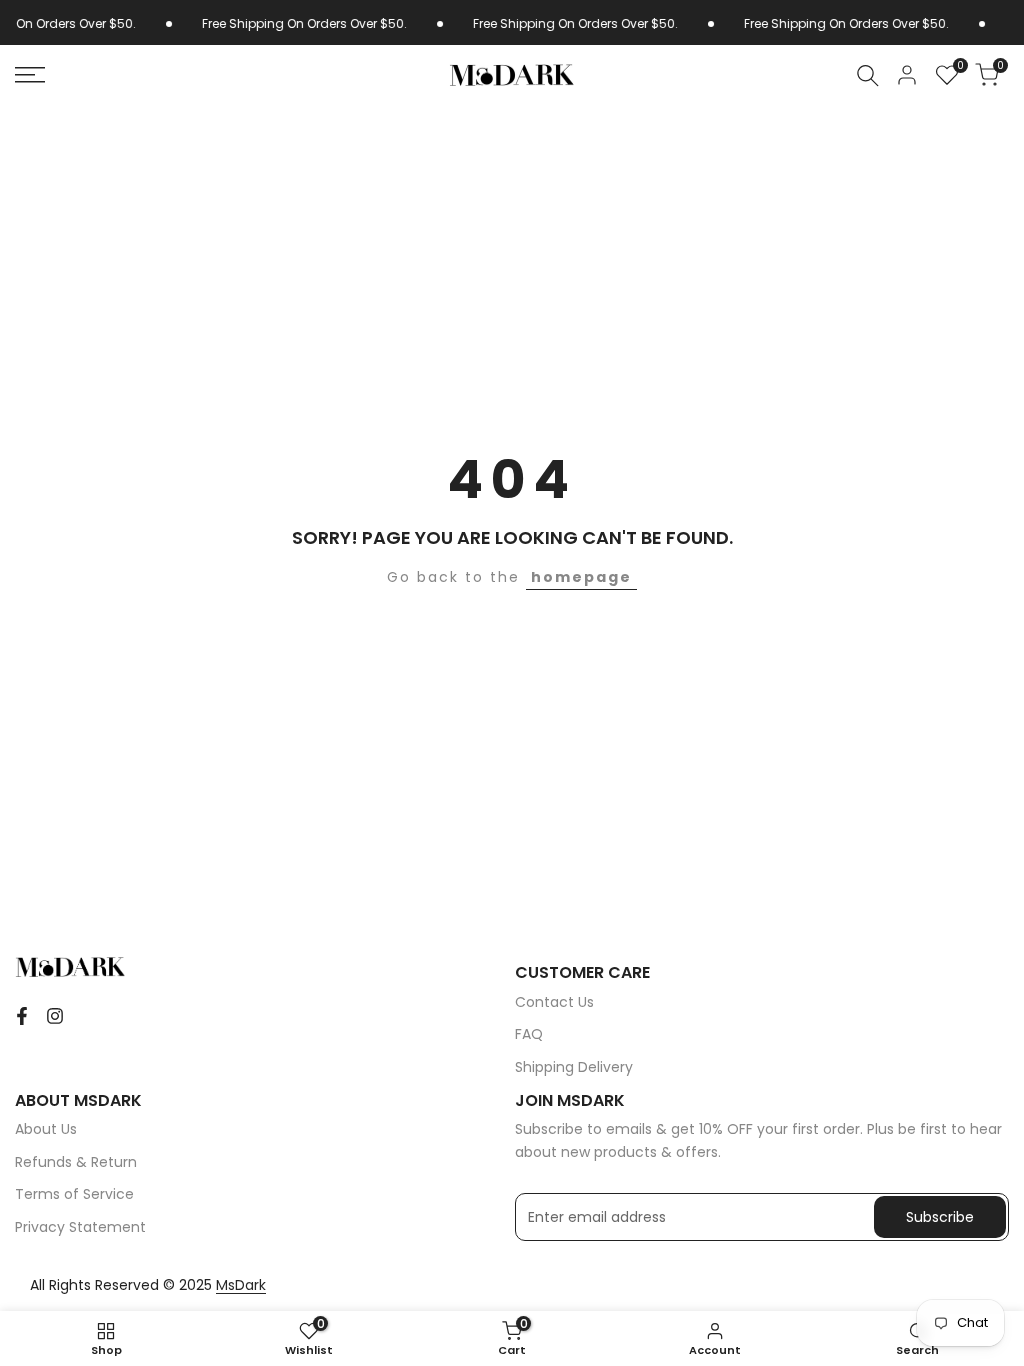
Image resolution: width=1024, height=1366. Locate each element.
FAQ (529, 1034)
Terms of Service (74, 1194)
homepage (581, 577)
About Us (46, 1129)
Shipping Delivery (574, 1067)
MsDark (241, 1285)
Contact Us (554, 1002)
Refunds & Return (76, 1162)
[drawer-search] (868, 75)
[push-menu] (30, 75)
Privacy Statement (80, 1227)
